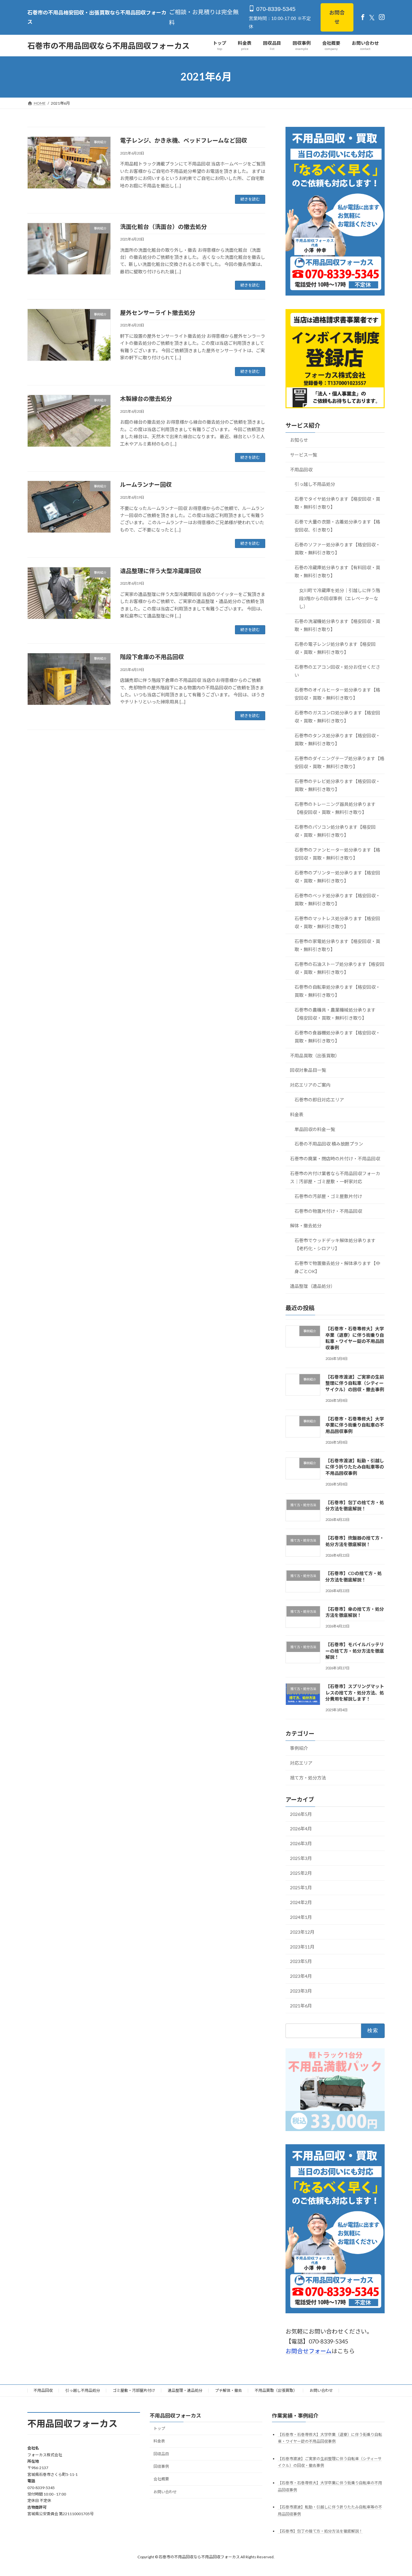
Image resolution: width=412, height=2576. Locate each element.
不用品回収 (301, 470)
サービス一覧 (304, 455)
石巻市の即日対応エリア (319, 1100)
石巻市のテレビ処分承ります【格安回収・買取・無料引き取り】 (337, 785)
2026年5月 (301, 1814)
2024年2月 (301, 1903)
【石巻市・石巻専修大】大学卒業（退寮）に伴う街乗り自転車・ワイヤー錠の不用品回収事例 (355, 1338)
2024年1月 (301, 1917)
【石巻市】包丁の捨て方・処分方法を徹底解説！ (355, 1506)
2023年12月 (302, 1932)
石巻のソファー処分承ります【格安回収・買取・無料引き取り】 (337, 549)
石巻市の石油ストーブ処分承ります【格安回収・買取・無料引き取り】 (339, 968)
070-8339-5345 (275, 9)
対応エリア (301, 1763)
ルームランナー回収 (146, 485)
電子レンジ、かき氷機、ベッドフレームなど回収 (183, 140)
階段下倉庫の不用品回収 (152, 657)
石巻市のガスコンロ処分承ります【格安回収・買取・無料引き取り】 (337, 717)
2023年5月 (301, 1962)
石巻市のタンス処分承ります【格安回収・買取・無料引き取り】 (337, 740)
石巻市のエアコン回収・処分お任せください (337, 671)
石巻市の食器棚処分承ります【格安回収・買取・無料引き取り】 (337, 1037)
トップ (159, 2428)
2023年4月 (301, 1976)
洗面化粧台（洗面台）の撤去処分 (164, 227)
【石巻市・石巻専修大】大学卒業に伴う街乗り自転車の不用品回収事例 (355, 1425)
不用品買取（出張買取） (315, 1056)
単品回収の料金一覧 (315, 1129)
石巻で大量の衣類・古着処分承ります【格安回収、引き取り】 (337, 526)
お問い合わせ (321, 2390)
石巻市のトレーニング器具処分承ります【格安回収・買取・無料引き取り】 (335, 808)
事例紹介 (299, 1748)
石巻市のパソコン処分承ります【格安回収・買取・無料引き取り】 (335, 831)
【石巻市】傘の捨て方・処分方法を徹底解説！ (355, 1612)
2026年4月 (301, 1829)
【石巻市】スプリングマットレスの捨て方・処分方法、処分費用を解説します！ (355, 1693)
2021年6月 (301, 2006)
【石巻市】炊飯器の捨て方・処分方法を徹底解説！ (355, 1541)
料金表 (297, 1114)
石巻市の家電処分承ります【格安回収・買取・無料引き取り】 (337, 945)
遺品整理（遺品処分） (313, 1286)
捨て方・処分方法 (308, 1778)
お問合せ (337, 17)
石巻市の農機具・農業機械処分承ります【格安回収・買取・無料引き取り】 (335, 1014)
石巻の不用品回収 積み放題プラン (329, 1144)
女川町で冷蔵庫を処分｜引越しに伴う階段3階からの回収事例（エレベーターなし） (340, 598)
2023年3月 (301, 1991)
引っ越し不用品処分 (315, 484)
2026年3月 (301, 1844)
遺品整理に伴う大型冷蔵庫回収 (161, 571)
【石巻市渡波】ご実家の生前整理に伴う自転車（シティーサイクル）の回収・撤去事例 (355, 1383)
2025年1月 (301, 1888)
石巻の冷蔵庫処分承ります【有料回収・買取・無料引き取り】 (337, 571)
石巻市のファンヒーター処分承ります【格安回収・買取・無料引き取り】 (337, 854)
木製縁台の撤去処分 (146, 399)
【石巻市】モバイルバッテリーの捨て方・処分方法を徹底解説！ (355, 1651)
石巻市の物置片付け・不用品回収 (328, 1211)
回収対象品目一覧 (308, 1070)
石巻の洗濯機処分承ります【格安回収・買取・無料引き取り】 (337, 626)
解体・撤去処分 (306, 1226)
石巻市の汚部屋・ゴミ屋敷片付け (328, 1196)
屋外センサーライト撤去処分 (158, 313)
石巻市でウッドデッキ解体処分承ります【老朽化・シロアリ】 (335, 1245)
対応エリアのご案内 (310, 1085)
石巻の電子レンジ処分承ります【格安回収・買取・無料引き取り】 (335, 648)
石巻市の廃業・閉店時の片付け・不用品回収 (335, 1159)
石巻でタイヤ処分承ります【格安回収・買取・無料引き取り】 (337, 503)
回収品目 (161, 2454)
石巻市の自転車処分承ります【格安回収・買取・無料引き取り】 (337, 991)
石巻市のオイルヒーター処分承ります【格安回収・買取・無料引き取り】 (337, 694)
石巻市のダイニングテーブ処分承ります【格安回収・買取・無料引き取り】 (339, 762)
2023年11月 (302, 1947)
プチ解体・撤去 (229, 2390)
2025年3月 (301, 1858)
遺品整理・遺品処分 (185, 2390)
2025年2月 (301, 1873)
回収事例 (161, 2466)
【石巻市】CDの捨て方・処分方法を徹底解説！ (354, 1577)
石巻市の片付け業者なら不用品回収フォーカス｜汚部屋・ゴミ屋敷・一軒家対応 (335, 1177)
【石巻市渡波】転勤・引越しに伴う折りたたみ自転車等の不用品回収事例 (355, 1467)
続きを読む (250, 199)
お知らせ (299, 440)
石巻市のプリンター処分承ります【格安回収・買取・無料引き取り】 (337, 877)
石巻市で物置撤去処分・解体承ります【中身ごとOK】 (337, 1268)
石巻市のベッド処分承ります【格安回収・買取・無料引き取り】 (337, 900)
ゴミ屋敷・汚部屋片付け (134, 2390)
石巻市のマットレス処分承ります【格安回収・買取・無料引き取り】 (337, 922)
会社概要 (161, 2479)
